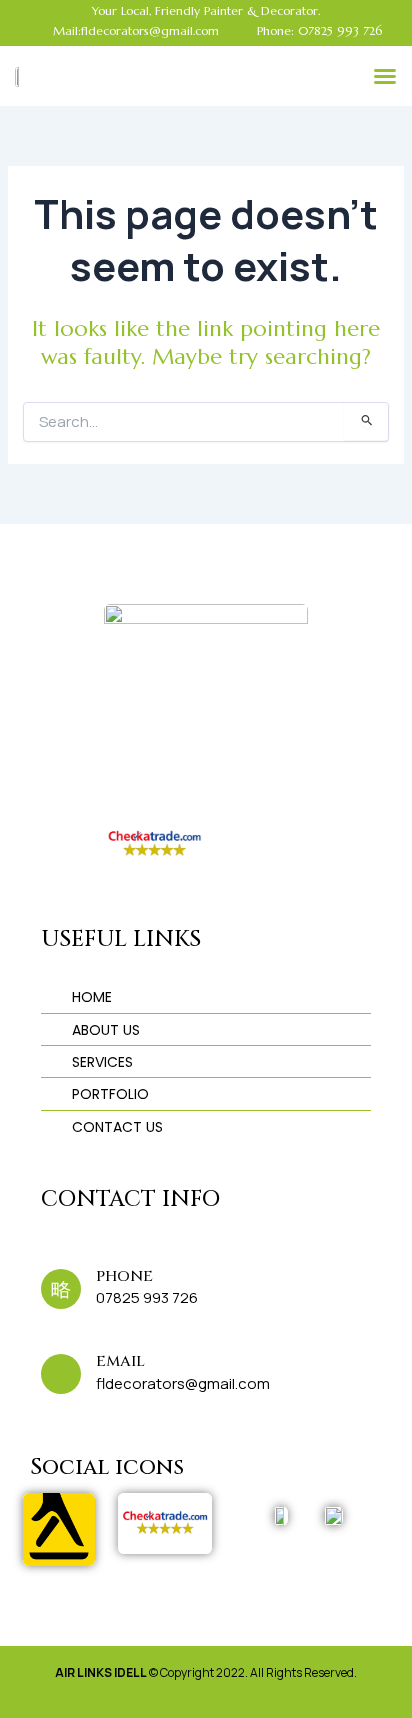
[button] (385, 76)
